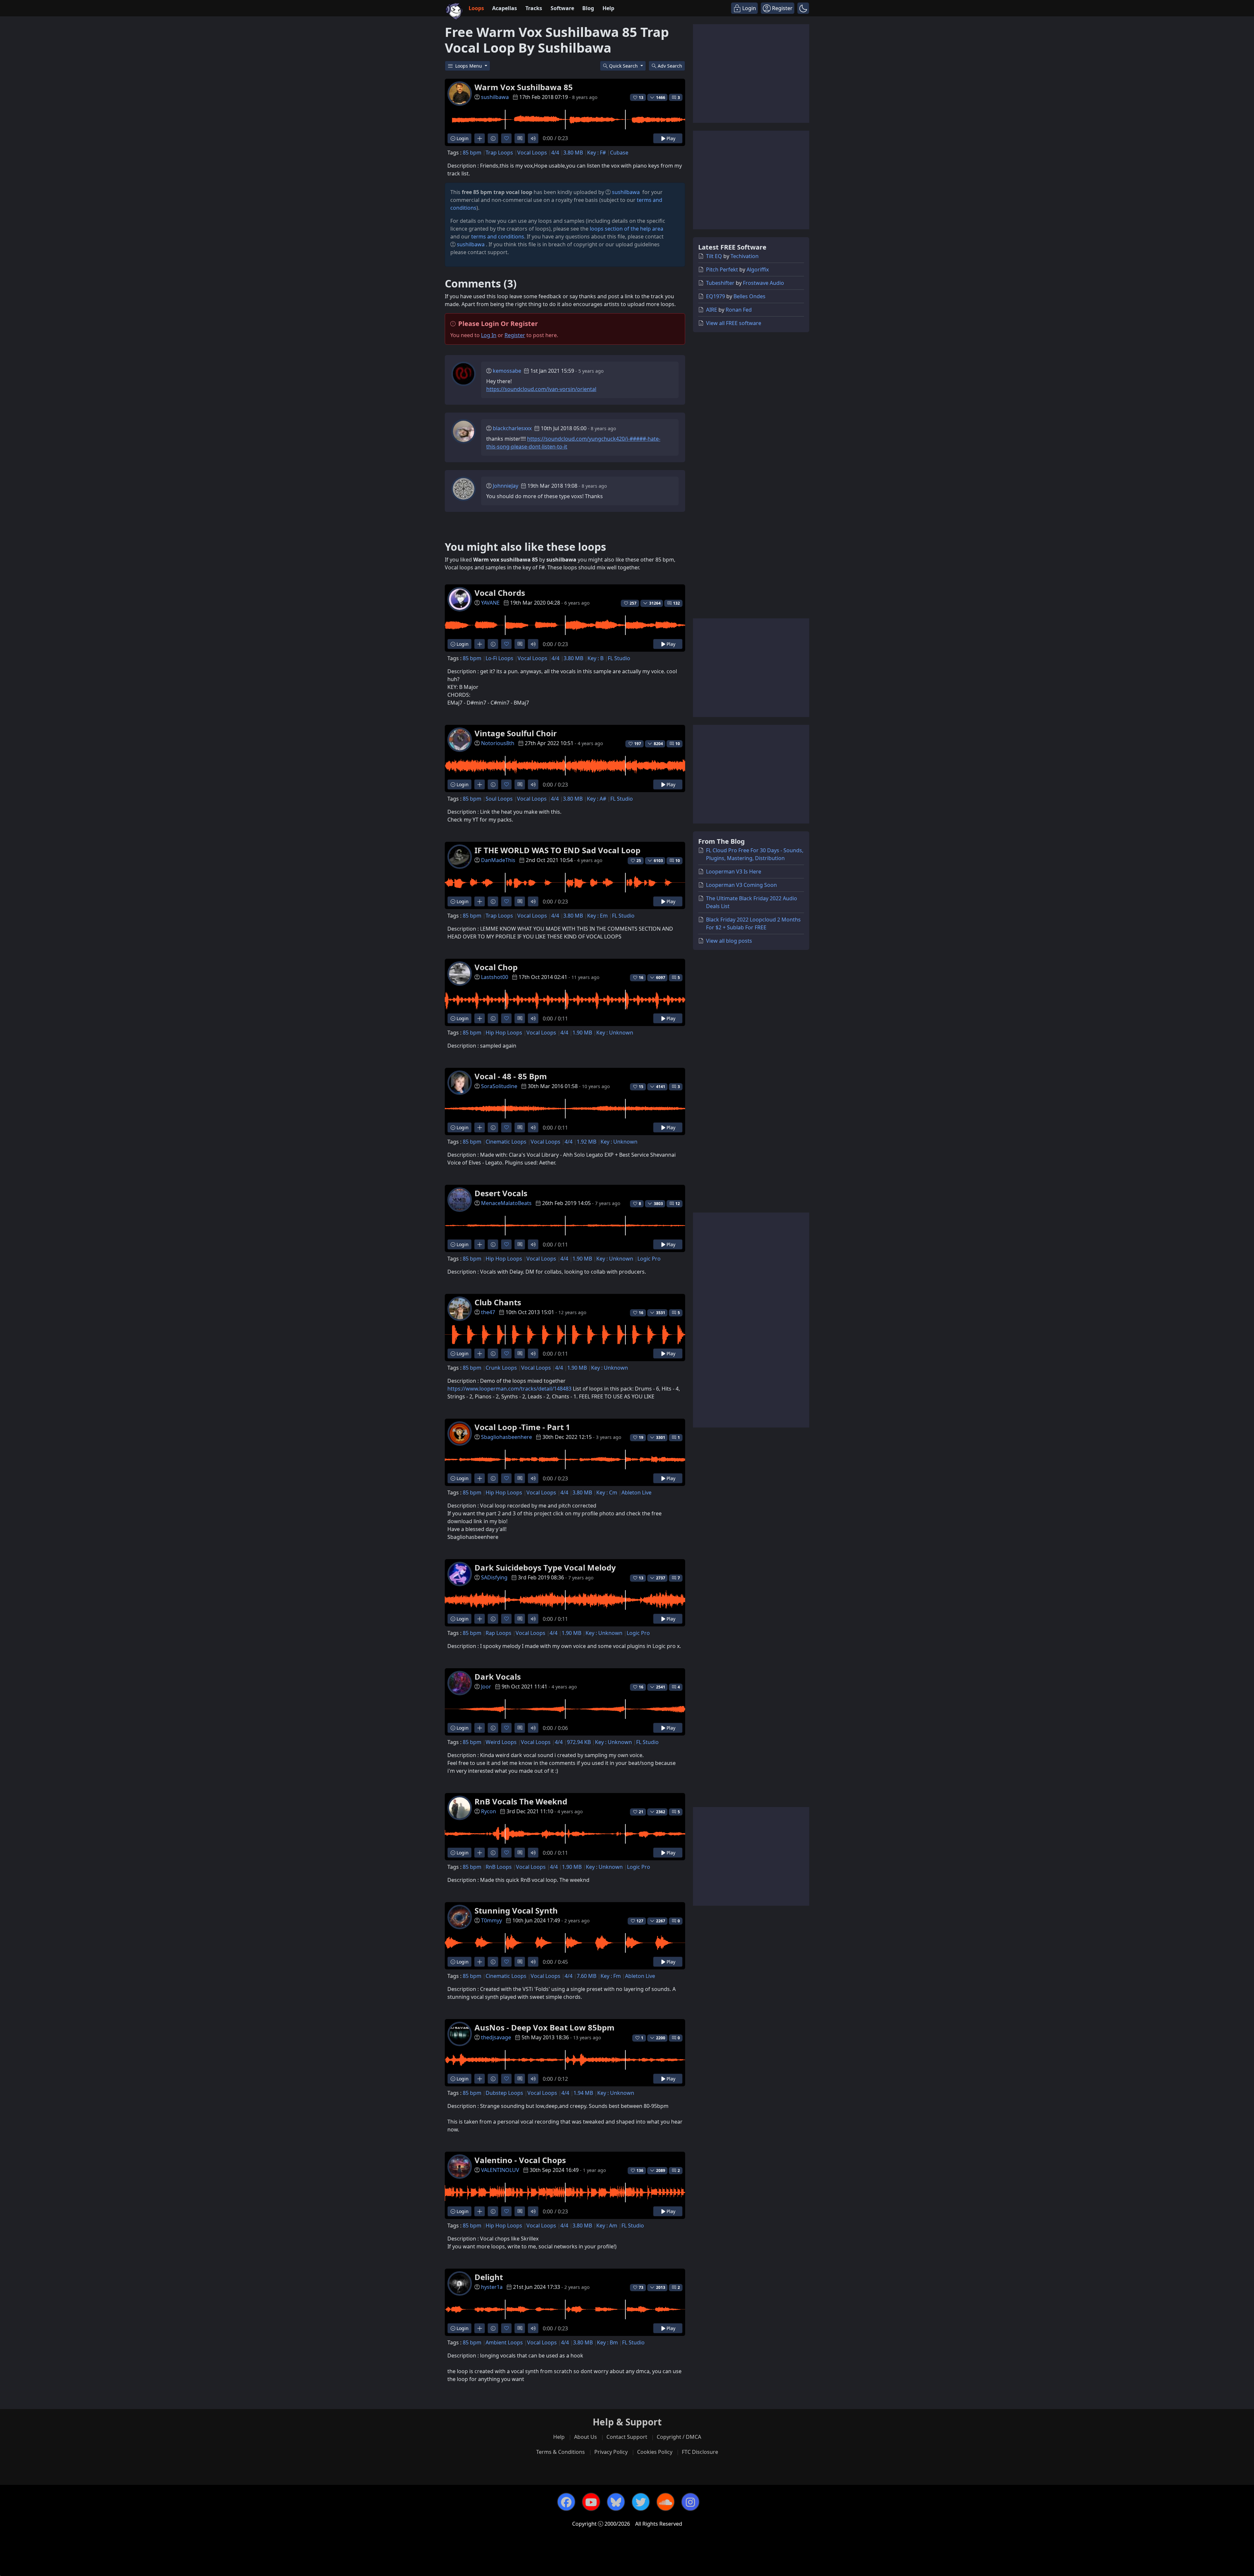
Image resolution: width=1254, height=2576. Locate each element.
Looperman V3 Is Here (734, 872)
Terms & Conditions (561, 2452)
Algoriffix (758, 269)
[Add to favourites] (506, 138)
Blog (588, 8)
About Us (586, 2437)
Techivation (745, 256)
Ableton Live (636, 1492)
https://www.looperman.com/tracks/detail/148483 (509, 1389)
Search (670, 66)
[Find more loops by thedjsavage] (480, 2079)
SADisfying (494, 1577)
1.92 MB (587, 1142)
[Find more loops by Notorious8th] (480, 784)
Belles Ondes (749, 296)
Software (562, 8)
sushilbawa (495, 97)
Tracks (534, 8)
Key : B (595, 658)
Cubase (619, 153)
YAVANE (490, 603)
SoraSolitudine (499, 1086)
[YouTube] (591, 2502)
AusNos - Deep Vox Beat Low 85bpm (545, 2027)
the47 (488, 1312)
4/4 (555, 153)
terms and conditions (498, 236)
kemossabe (507, 371)
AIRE (712, 310)
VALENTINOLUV (500, 2170)
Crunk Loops (501, 1368)
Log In (489, 335)
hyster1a (492, 2287)
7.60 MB (587, 1976)
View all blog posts (729, 941)
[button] (803, 8)
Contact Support (627, 2437)
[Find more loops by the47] (480, 1353)
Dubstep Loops (504, 2093)
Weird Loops (501, 1742)
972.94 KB (579, 1742)
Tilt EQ (714, 256)
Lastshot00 (495, 977)
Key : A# (596, 799)
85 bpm (472, 153)
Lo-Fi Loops (499, 658)
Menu (469, 66)
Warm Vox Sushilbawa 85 (524, 87)
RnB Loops (499, 1867)
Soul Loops (499, 799)
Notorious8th (498, 743)
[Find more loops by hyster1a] (480, 2328)
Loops (476, 8)
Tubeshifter (720, 283)
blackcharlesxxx (512, 428)
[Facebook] (566, 2502)
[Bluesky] (616, 2502)
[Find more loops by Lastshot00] (480, 1018)
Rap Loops (498, 1633)
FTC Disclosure (700, 2452)
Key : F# (596, 153)
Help (608, 8)
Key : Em (597, 916)
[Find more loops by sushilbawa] (480, 138)
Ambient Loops (504, 2342)
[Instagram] (690, 2502)
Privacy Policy (611, 2452)
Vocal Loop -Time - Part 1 (522, 1427)
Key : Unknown (615, 1033)
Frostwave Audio (764, 283)
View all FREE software (734, 323)
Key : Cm (607, 1492)
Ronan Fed (739, 310)
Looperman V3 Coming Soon (741, 885)
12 (678, 1204)
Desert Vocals (501, 1193)
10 (678, 744)
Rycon (489, 1811)
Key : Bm (607, 2342)
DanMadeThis (498, 860)
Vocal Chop (496, 967)
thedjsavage (496, 2037)
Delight (489, 2277)
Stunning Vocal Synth (516, 1910)
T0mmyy (491, 1920)
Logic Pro (649, 1259)
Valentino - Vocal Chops (520, 2160)
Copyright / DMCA (679, 2437)
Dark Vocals (498, 1677)
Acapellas (505, 8)
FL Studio (619, 658)
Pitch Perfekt (722, 269)
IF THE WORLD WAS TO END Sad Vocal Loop (557, 850)
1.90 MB (582, 1033)
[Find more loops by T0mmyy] (480, 1962)
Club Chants (498, 1302)
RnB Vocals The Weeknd (521, 1801)
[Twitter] (641, 2502)
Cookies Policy (655, 2452)
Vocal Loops (532, 153)
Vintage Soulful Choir (516, 733)
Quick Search (624, 66)
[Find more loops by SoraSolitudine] (480, 1127)
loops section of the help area (627, 229)
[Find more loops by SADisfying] (480, 1619)
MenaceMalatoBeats (506, 1203)
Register (515, 335)
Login (462, 138)
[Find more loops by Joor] (480, 1728)
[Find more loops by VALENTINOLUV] (480, 2211)
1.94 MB (583, 2093)
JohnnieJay (506, 486)
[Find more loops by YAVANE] (480, 644)
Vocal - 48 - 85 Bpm (511, 1076)
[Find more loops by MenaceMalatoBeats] (480, 1244)
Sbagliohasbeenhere (506, 1437)
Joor (486, 1687)
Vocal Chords (500, 593)
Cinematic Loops (506, 1142)
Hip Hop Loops (504, 1033)
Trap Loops (499, 153)
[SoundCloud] (666, 2502)
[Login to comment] (520, 138)
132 (676, 603)
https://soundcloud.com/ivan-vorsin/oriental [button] (541, 389)
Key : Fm (611, 1976)
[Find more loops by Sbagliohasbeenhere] (480, 1478)
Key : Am (607, 2225)
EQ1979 (715, 296)
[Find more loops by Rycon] (480, 1853)
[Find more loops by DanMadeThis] (480, 901)
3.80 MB (573, 153)
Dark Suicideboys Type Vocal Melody (545, 1567)
